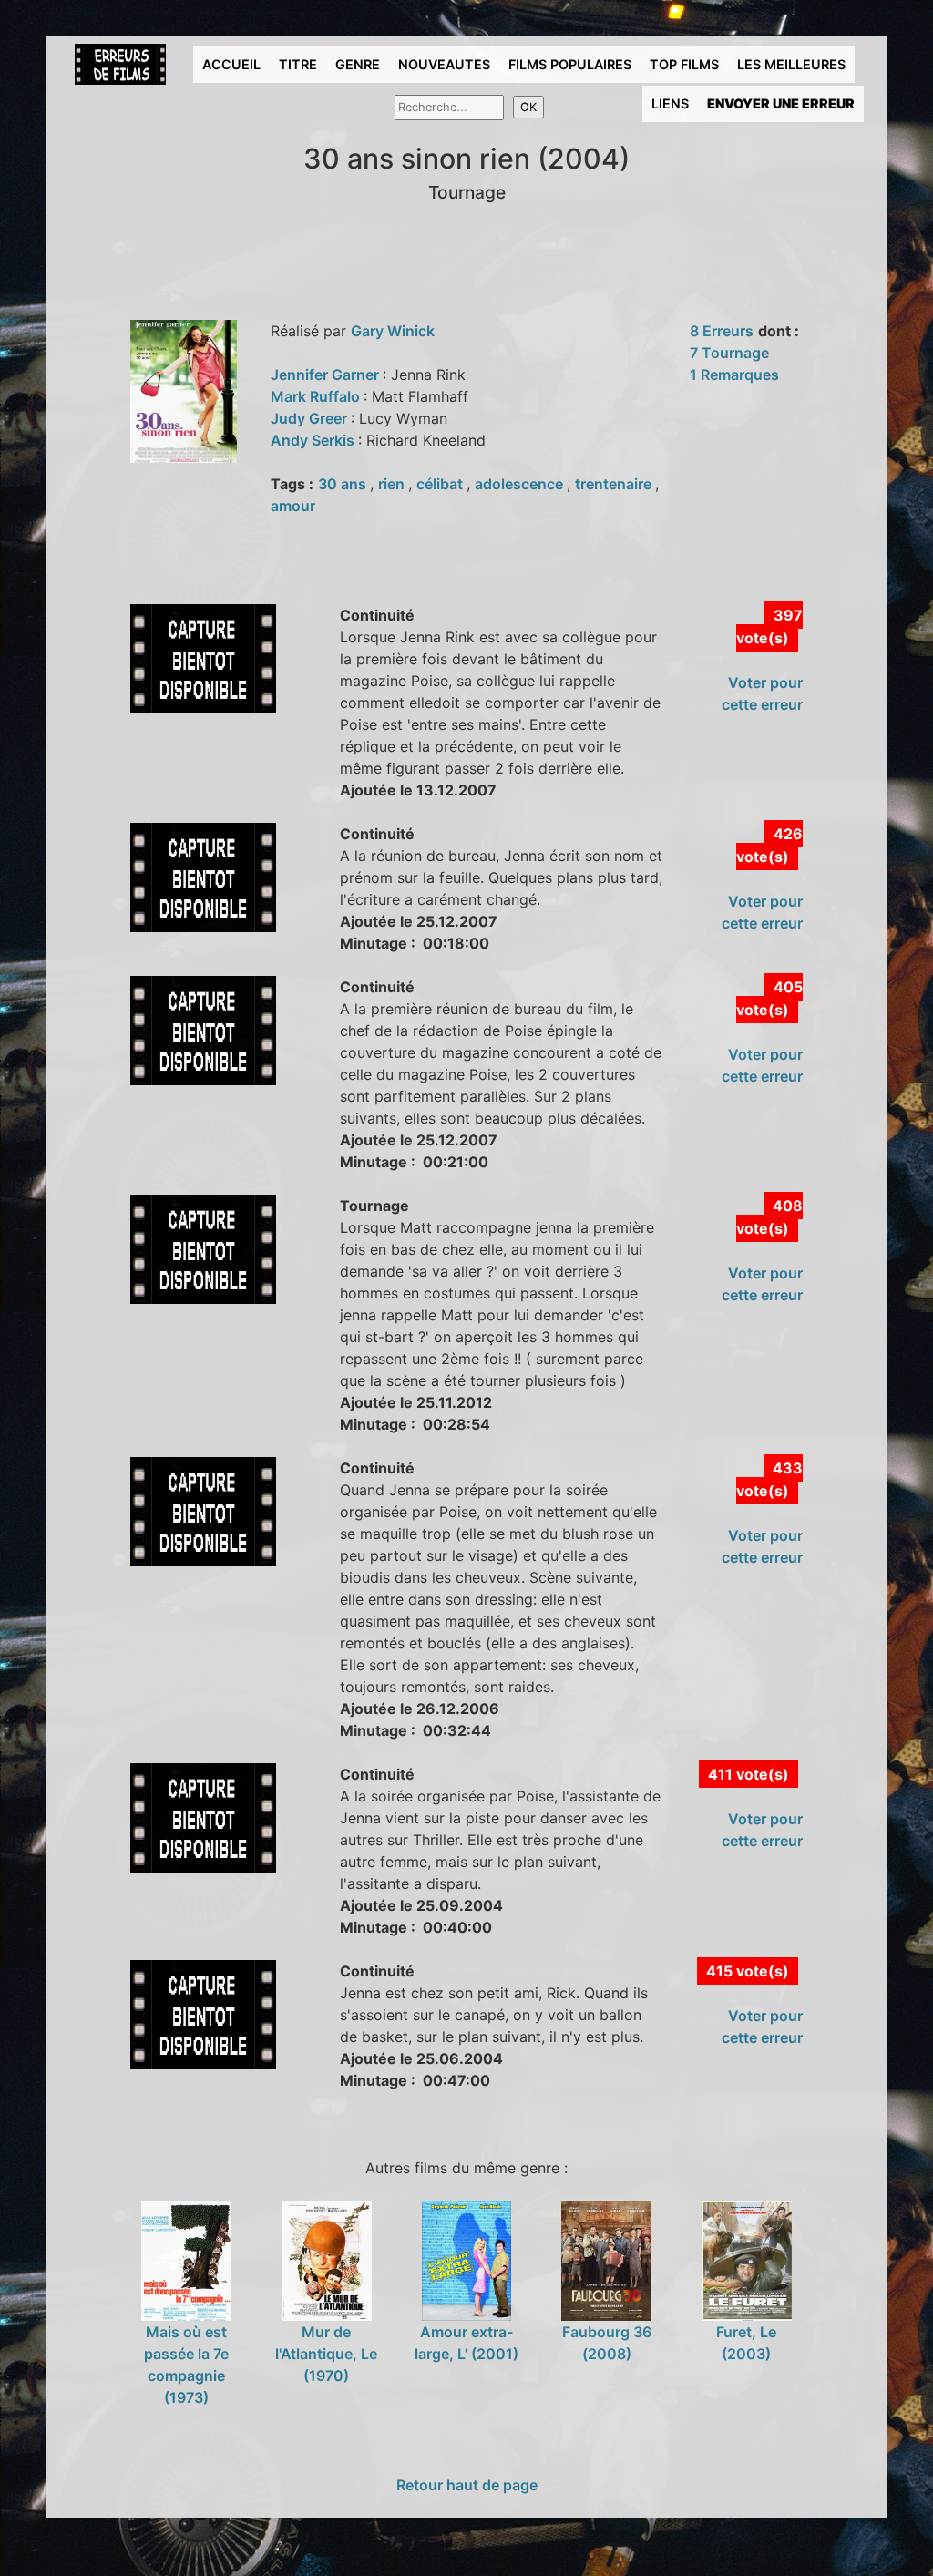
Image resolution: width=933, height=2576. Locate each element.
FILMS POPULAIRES (570, 64)
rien (393, 484)
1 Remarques (734, 375)
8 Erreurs (722, 331)
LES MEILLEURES (791, 64)
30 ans (344, 484)
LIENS (670, 103)
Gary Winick (393, 331)
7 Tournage (729, 353)
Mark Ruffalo (317, 396)
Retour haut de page (467, 2485)
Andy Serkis (314, 440)
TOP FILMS (684, 64)
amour (293, 506)
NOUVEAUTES (444, 64)
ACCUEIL (231, 64)
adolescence (521, 484)
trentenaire (615, 484)
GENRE (358, 64)
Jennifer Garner (327, 375)
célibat (441, 484)
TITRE (298, 64)
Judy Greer (311, 418)
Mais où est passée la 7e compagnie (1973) (186, 2365)
